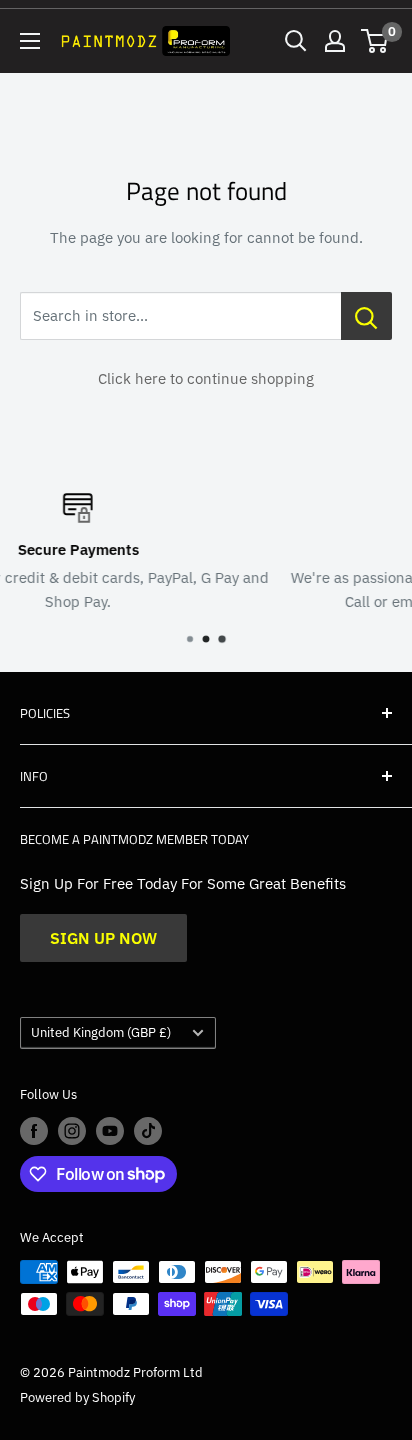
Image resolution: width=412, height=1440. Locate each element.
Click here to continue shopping (206, 378)
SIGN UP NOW (103, 938)
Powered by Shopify (77, 1397)
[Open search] (296, 41)
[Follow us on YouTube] (110, 1131)
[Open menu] (30, 41)
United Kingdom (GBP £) (101, 1032)
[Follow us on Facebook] (34, 1131)
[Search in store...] (366, 316)
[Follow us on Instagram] (72, 1131)
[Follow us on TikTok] (148, 1131)
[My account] (335, 41)
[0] (375, 41)
